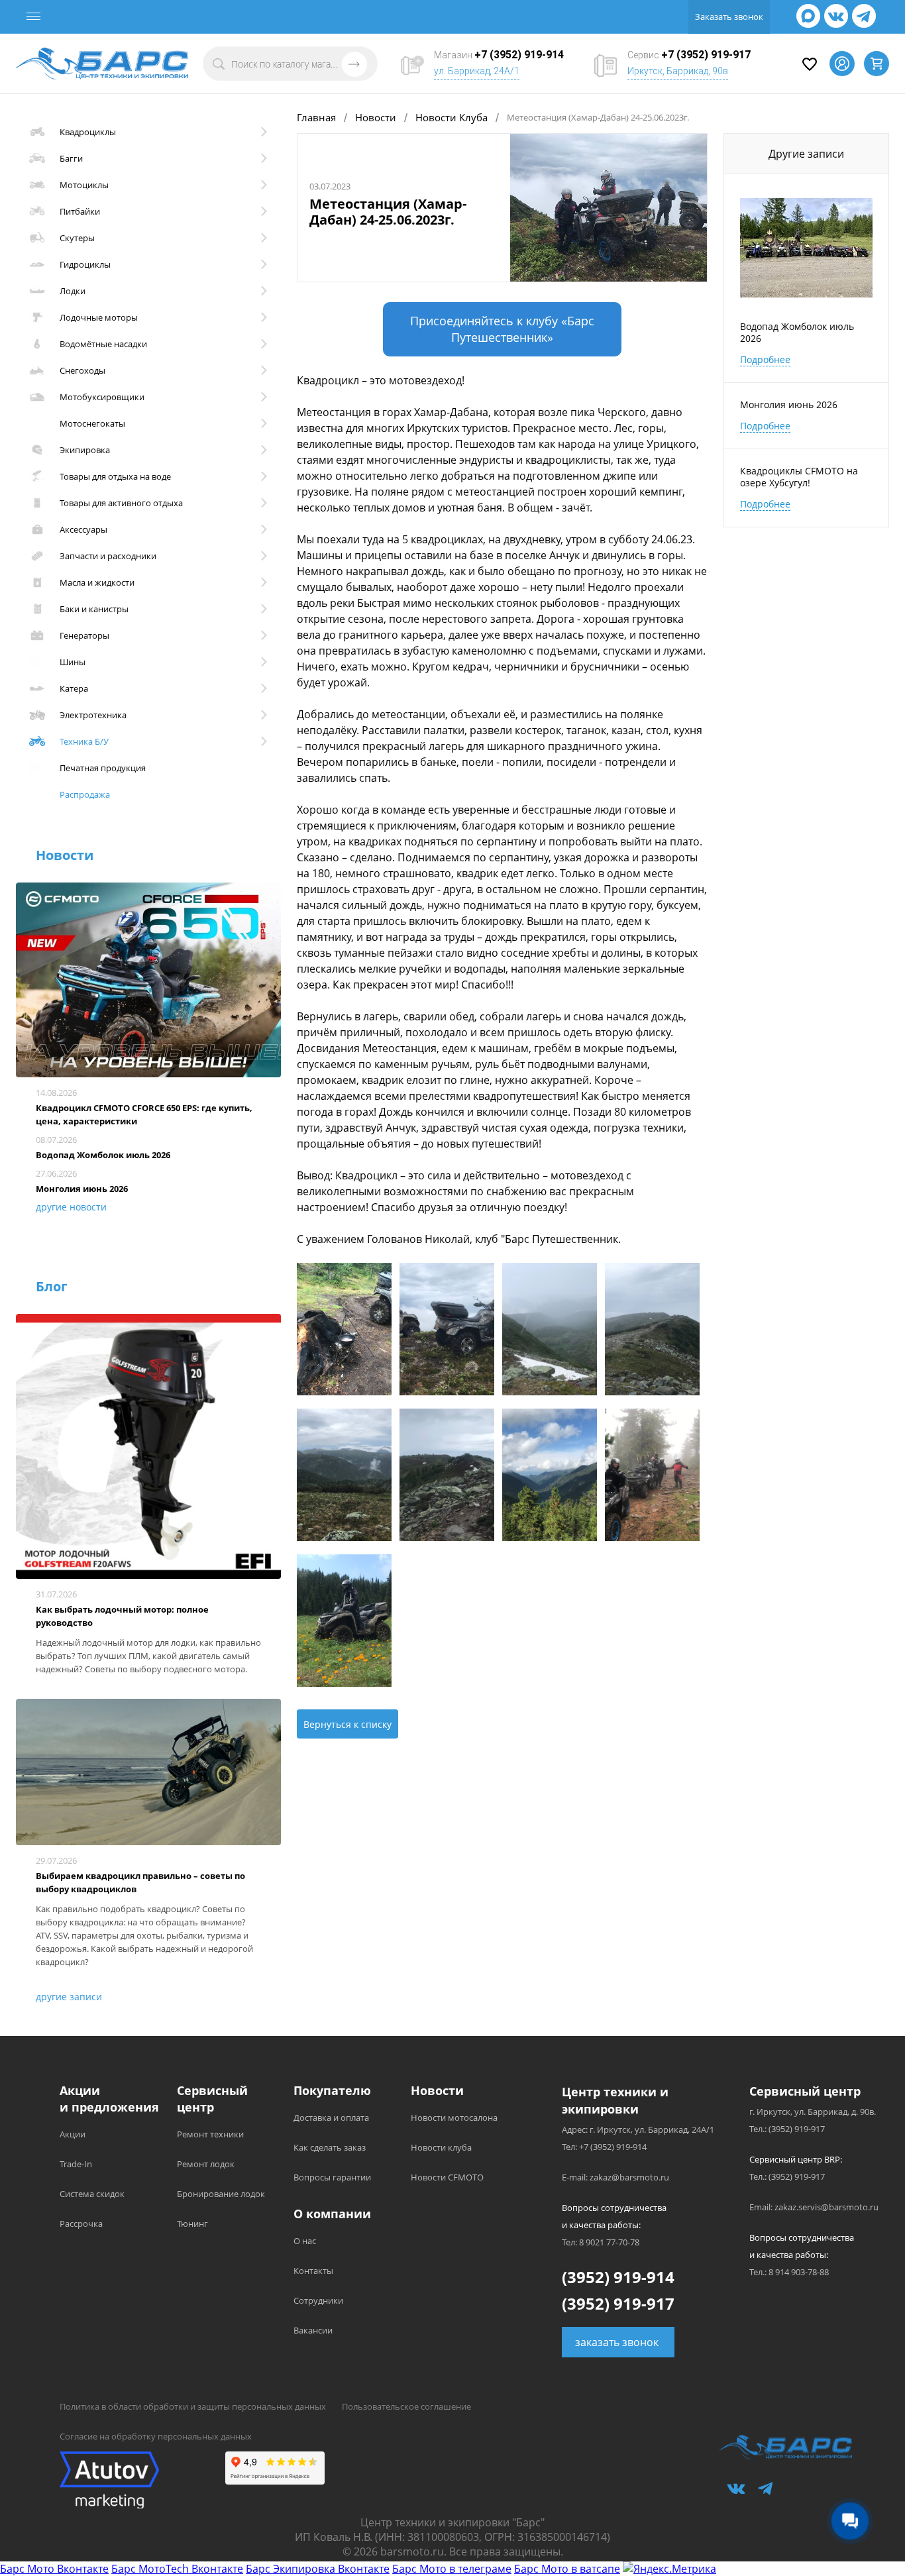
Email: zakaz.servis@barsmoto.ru (814, 2207)
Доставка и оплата (331, 2118)
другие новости (71, 1207)
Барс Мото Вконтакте (54, 2569)
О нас (305, 2241)
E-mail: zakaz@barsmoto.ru (615, 2177)
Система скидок (92, 2194)
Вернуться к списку (347, 1724)
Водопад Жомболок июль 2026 (103, 1155)
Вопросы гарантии (332, 2177)
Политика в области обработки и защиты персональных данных (193, 2406)
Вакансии (313, 2330)
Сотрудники (318, 2300)
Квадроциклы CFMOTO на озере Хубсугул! (799, 477)
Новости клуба (441, 2147)
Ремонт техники (210, 2134)
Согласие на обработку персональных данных (156, 2436)
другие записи (69, 1997)
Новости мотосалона (454, 2118)
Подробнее (765, 359)
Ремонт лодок (206, 2164)
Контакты (313, 2271)
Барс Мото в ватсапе (567, 2569)
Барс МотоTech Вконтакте (177, 2569)
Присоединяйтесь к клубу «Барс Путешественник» (502, 329)
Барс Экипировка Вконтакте (318, 2569)
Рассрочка (81, 2224)
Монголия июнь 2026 (82, 1189)
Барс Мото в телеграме (452, 2569)
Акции (73, 2134)
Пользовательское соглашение (406, 2406)
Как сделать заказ (330, 2147)
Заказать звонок (729, 17)
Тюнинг (192, 2224)
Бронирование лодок (221, 2194)
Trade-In (76, 2164)
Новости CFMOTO (447, 2177)
